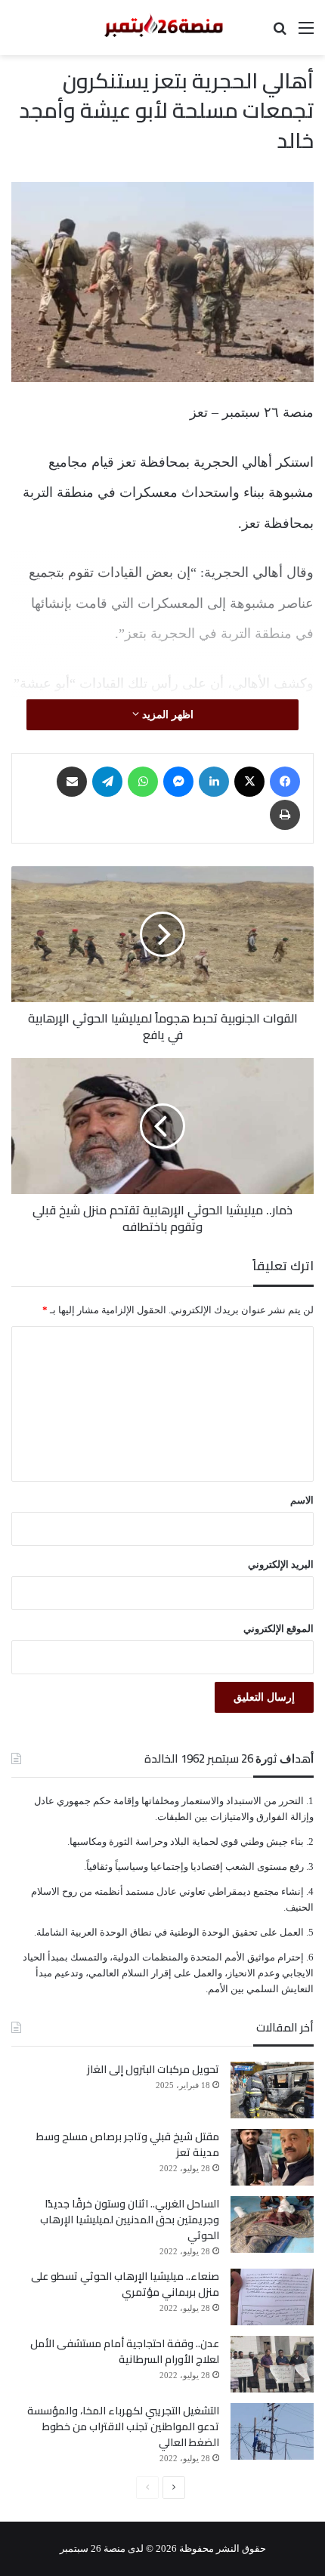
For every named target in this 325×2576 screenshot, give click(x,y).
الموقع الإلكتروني (279, 1629)
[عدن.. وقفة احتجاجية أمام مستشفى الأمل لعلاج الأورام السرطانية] (272, 2364)
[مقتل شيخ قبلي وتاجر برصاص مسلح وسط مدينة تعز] (272, 2157)
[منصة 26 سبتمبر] (162, 28)
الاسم (302, 1500)
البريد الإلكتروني (281, 1564)
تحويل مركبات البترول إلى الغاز (153, 2069)
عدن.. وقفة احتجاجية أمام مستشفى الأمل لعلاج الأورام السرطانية (125, 2351)
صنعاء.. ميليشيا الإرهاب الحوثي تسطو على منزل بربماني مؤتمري (125, 2284)
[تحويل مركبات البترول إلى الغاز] (272, 2090)
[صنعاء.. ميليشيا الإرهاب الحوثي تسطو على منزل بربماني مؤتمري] (272, 2297)
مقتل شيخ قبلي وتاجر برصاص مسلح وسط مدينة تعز (128, 2144)
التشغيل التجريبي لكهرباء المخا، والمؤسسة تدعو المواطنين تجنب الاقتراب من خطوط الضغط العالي (123, 2426)
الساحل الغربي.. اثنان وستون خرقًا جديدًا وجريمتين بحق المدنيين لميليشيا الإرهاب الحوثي (130, 2220)
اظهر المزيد (166, 715)
